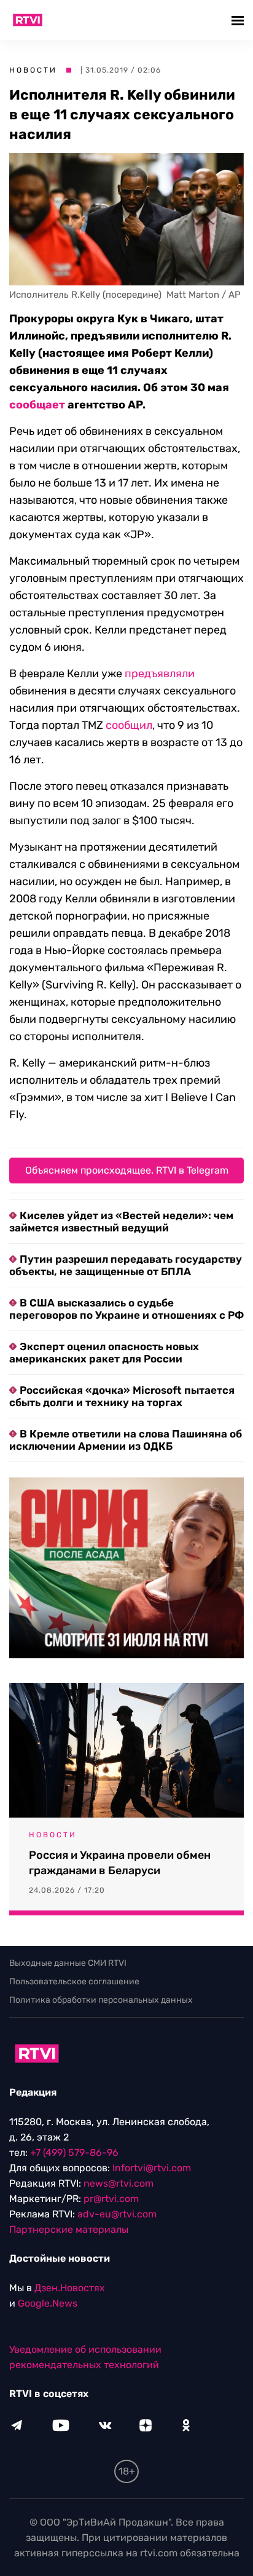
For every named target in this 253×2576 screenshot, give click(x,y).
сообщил (129, 725)
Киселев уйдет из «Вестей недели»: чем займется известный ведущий (121, 1222)
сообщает (37, 405)
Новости (33, 70)
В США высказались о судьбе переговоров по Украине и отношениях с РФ (126, 1309)
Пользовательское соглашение (74, 1982)
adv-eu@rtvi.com (117, 2214)
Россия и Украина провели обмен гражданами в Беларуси (120, 1863)
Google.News (48, 2303)
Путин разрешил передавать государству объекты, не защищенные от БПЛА (126, 1265)
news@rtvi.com (119, 2183)
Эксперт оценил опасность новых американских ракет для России (104, 1353)
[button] (239, 20)
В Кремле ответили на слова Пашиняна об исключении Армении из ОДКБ (126, 1440)
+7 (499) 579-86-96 (74, 2153)
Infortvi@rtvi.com (152, 2168)
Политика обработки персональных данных (101, 2000)
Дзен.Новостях (70, 2288)
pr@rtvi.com (111, 2199)
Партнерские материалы (69, 2229)
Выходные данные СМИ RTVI (68, 1963)
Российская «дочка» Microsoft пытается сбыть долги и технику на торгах (122, 1396)
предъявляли (160, 674)
